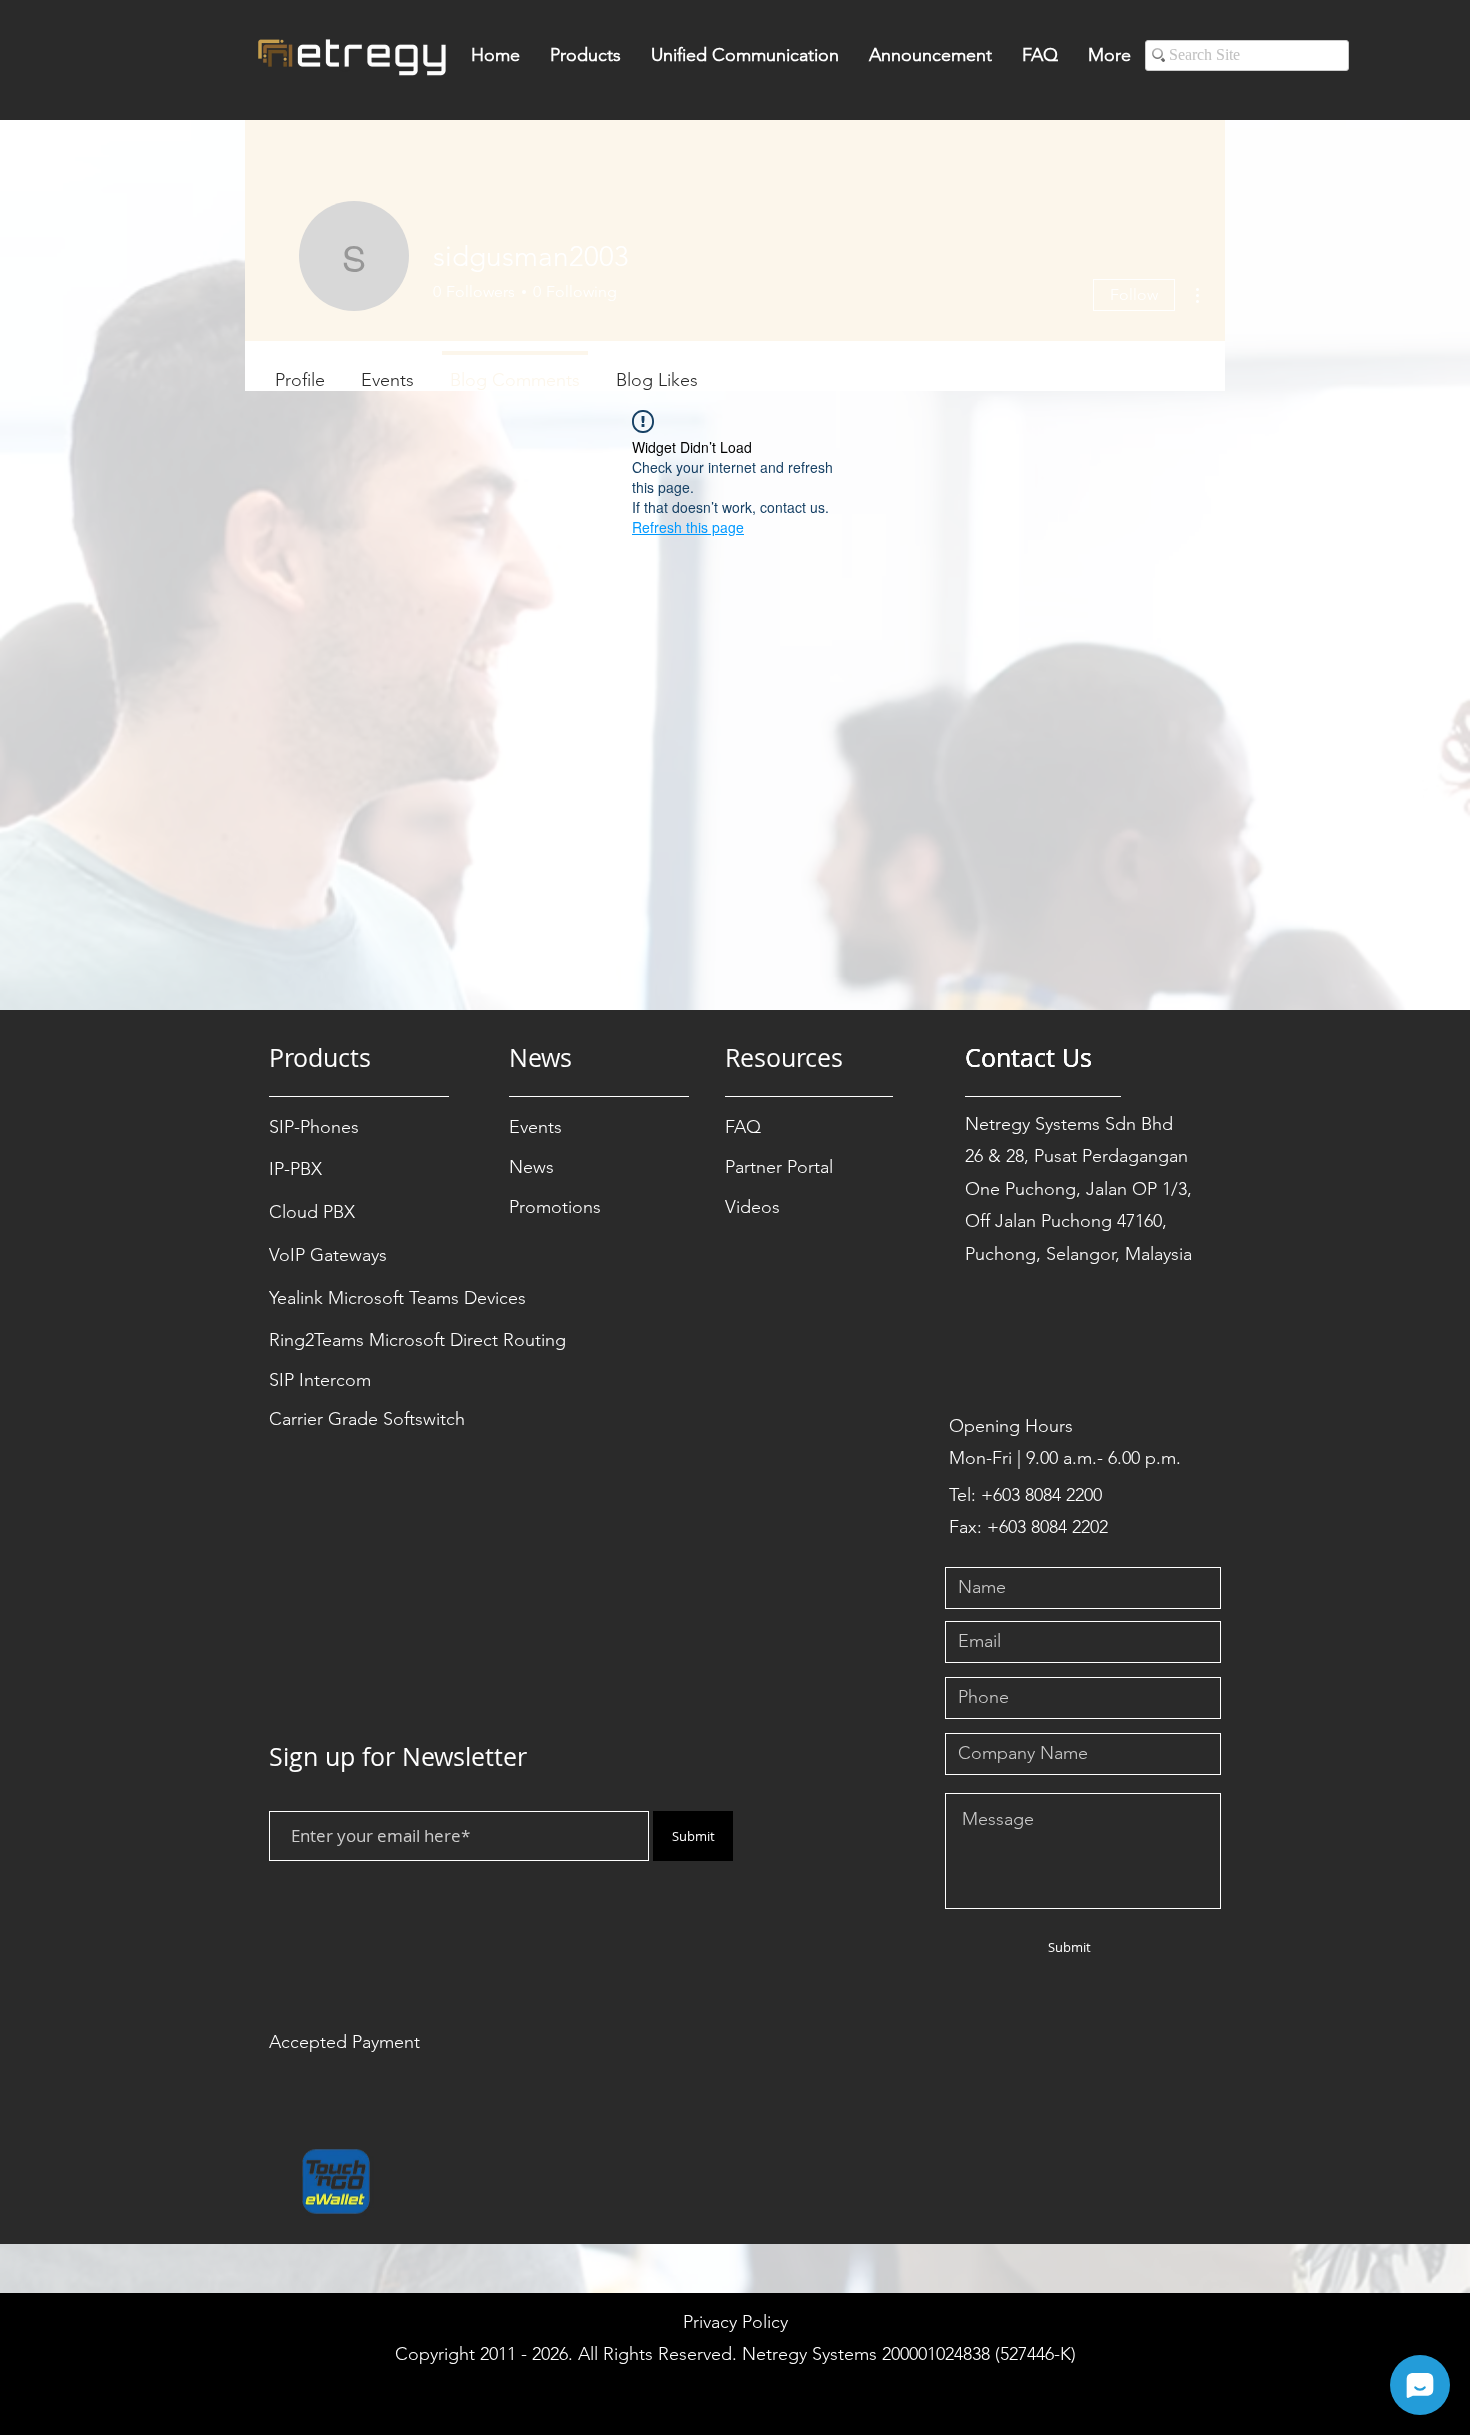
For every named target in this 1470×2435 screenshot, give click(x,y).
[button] (585, 61)
